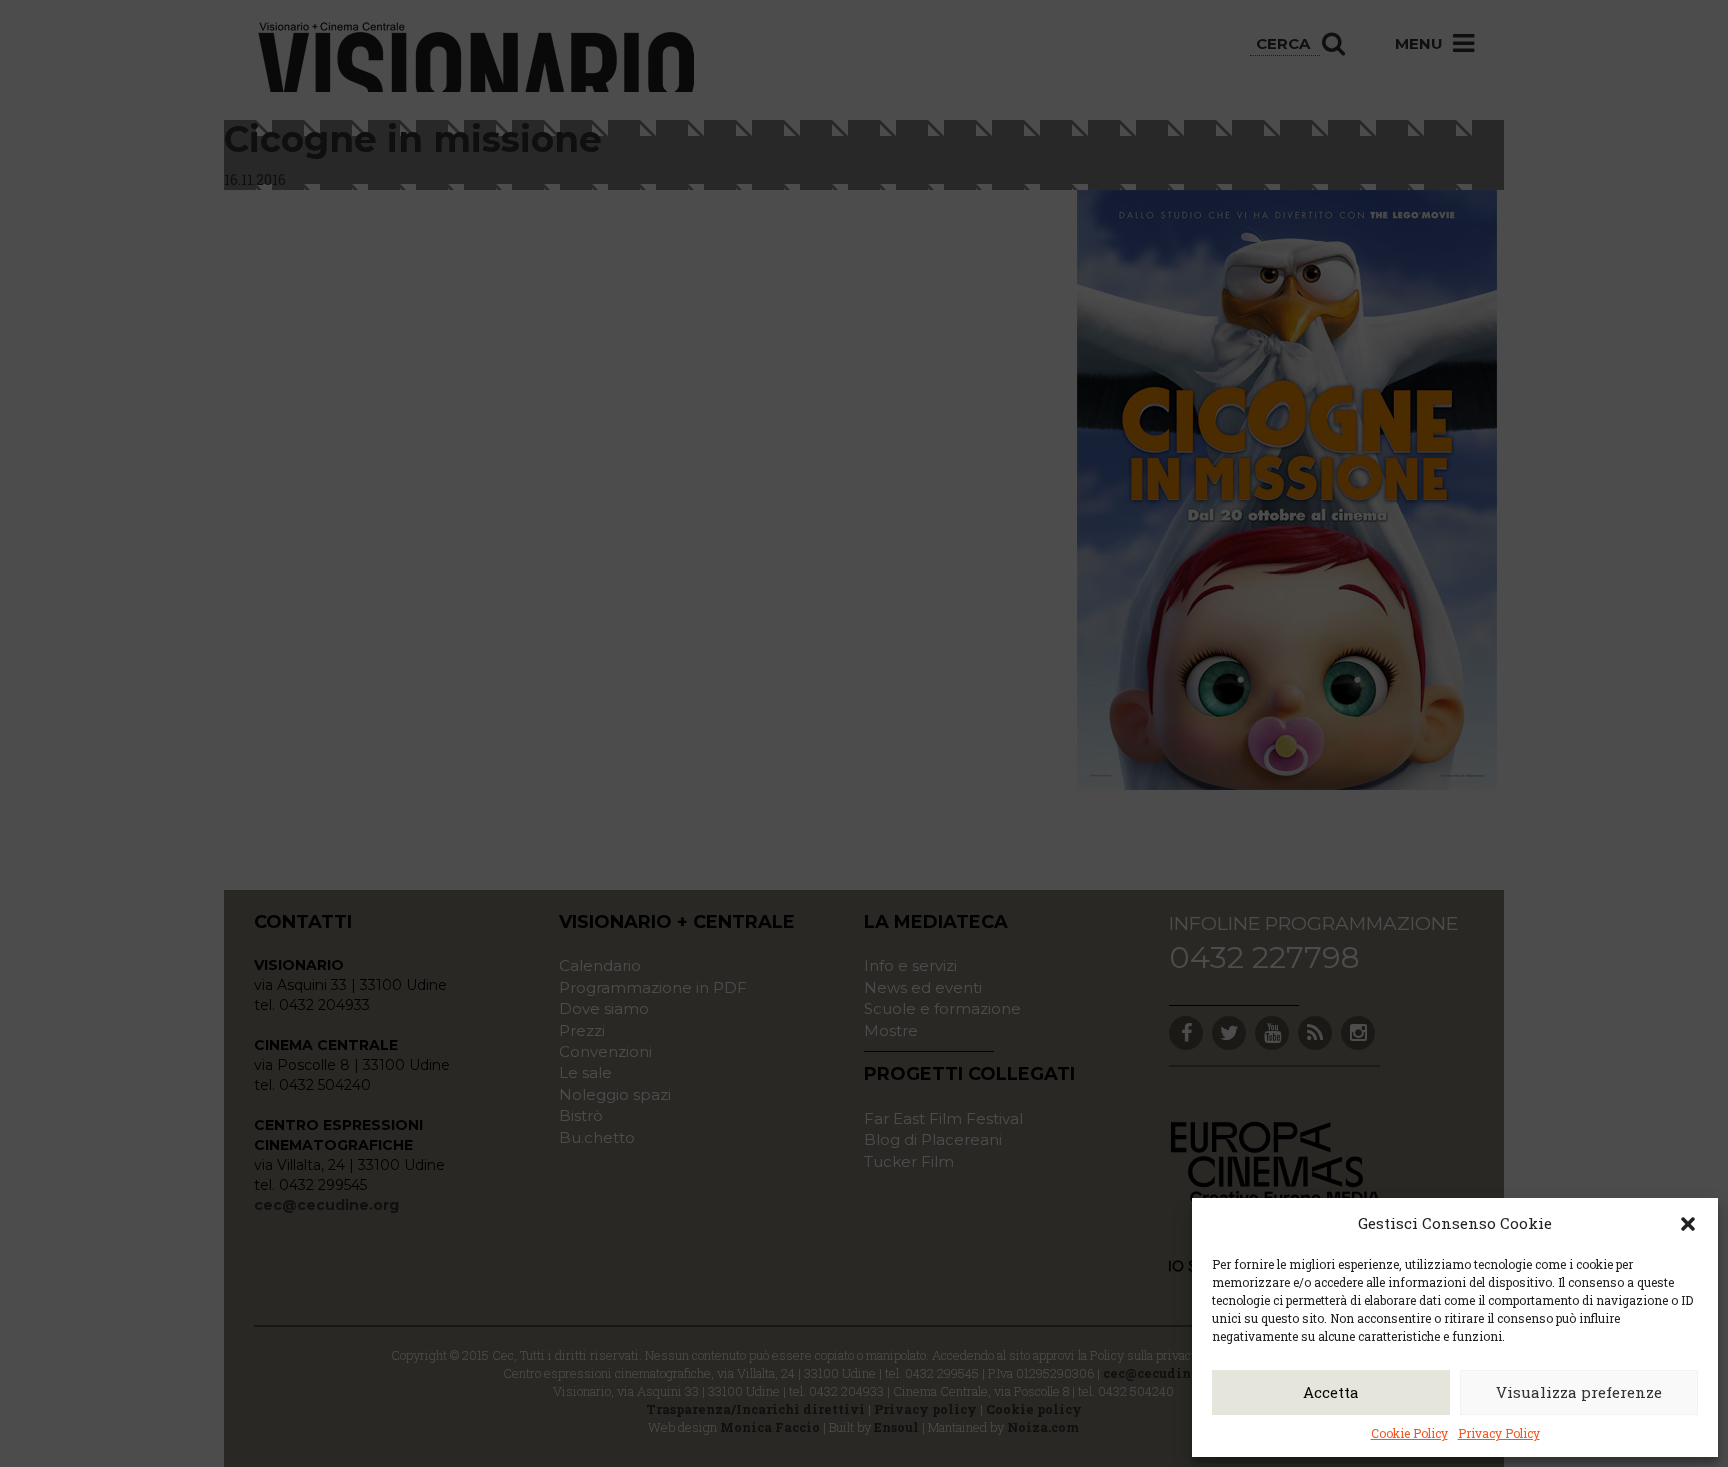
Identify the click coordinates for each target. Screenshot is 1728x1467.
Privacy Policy (1499, 1433)
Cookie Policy (1409, 1433)
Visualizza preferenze (1579, 1392)
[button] (1688, 1224)
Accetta (1331, 1392)
